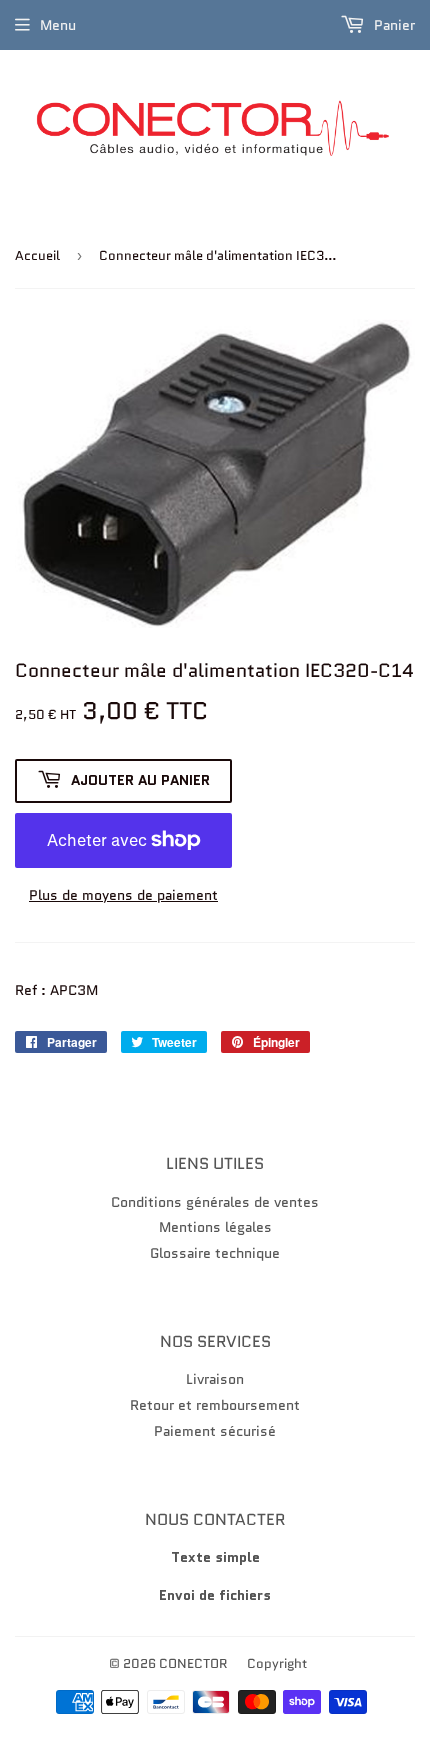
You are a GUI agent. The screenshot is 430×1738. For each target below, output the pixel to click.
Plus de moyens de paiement (123, 895)
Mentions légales (215, 1227)
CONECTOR (193, 1663)
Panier (392, 25)
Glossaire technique (215, 1253)
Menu (58, 25)
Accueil (37, 255)
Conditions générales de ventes (215, 1202)
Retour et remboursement (215, 1405)
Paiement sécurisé (215, 1431)
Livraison (215, 1379)
